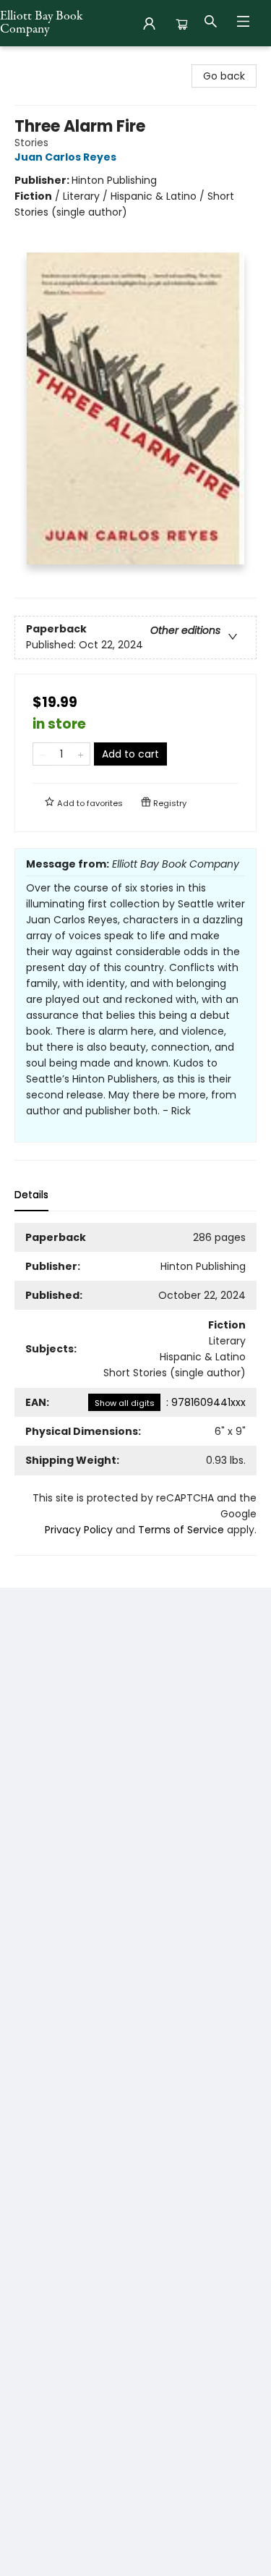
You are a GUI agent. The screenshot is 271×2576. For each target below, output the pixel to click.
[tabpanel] (135, 1389)
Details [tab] (31, 1195)
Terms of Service (181, 1530)
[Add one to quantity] (81, 754)
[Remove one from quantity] (42, 754)
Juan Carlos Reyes (65, 157)
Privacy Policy (79, 1530)
